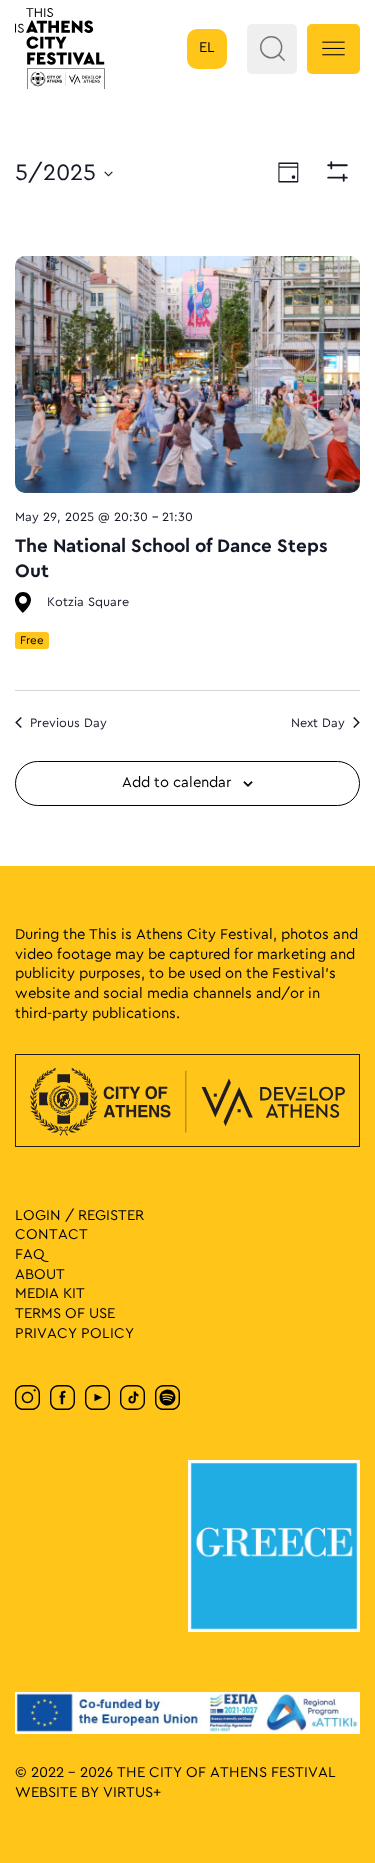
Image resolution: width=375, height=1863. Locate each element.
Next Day (318, 723)
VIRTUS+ (132, 1793)
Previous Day (68, 723)
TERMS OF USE (65, 1314)
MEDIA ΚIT (50, 1294)
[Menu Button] (333, 49)
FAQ (30, 1255)
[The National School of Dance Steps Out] (187, 374)
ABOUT (40, 1275)
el (207, 48)
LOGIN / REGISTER (79, 1216)
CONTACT (51, 1235)
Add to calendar (176, 783)
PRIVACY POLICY (74, 1334)
